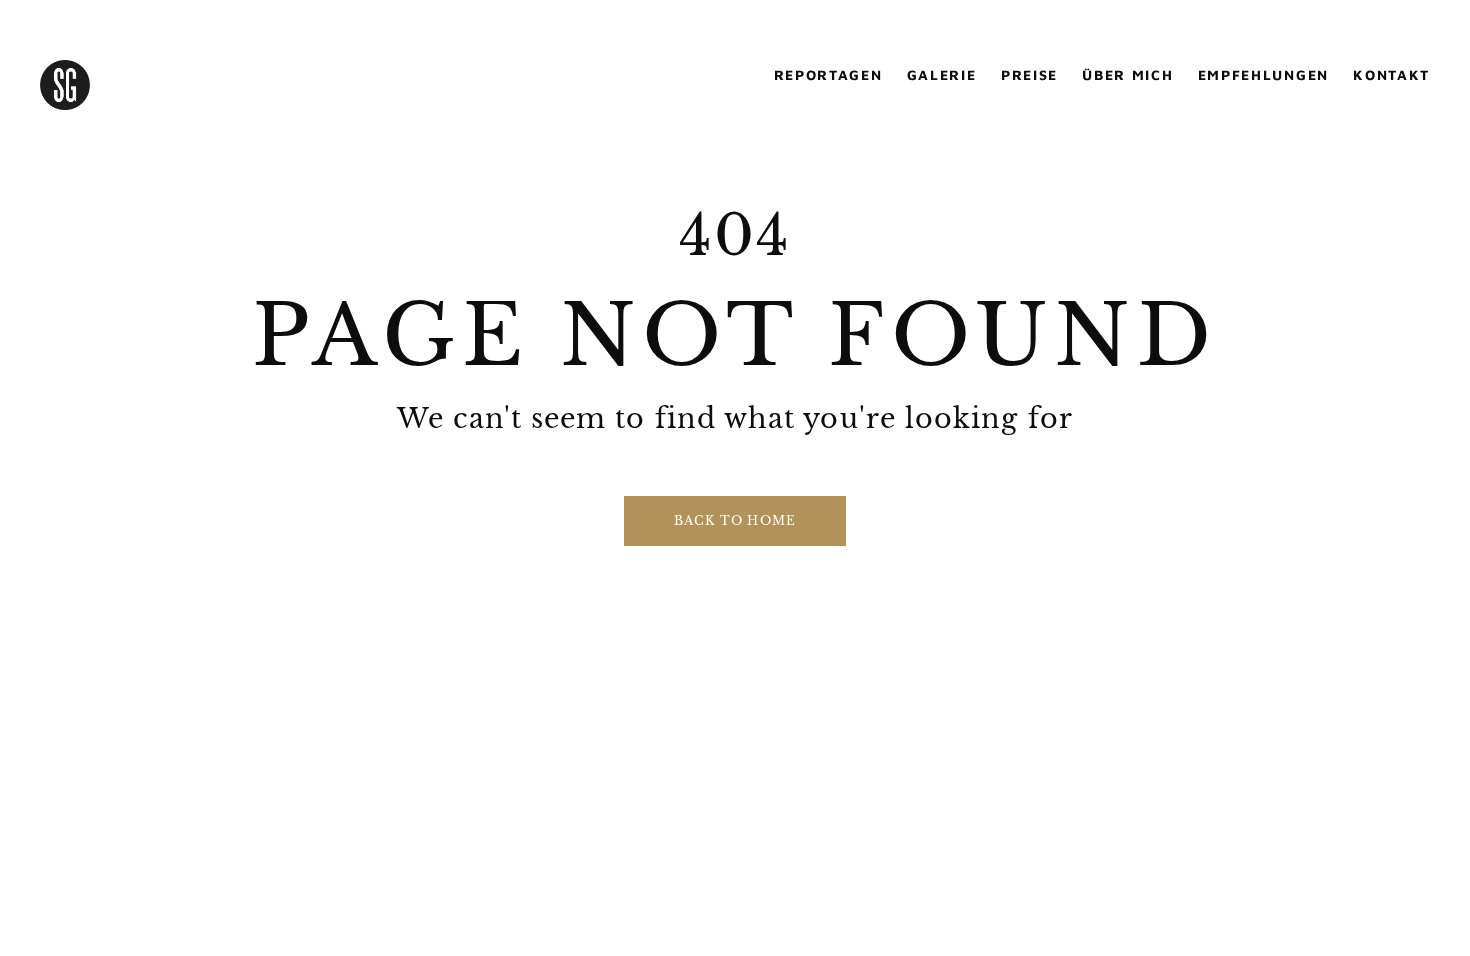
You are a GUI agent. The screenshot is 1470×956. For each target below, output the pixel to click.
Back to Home (735, 520)
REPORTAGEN (828, 74)
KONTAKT (1391, 74)
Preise (1029, 74)
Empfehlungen (1263, 74)
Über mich (1127, 74)
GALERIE (942, 74)
